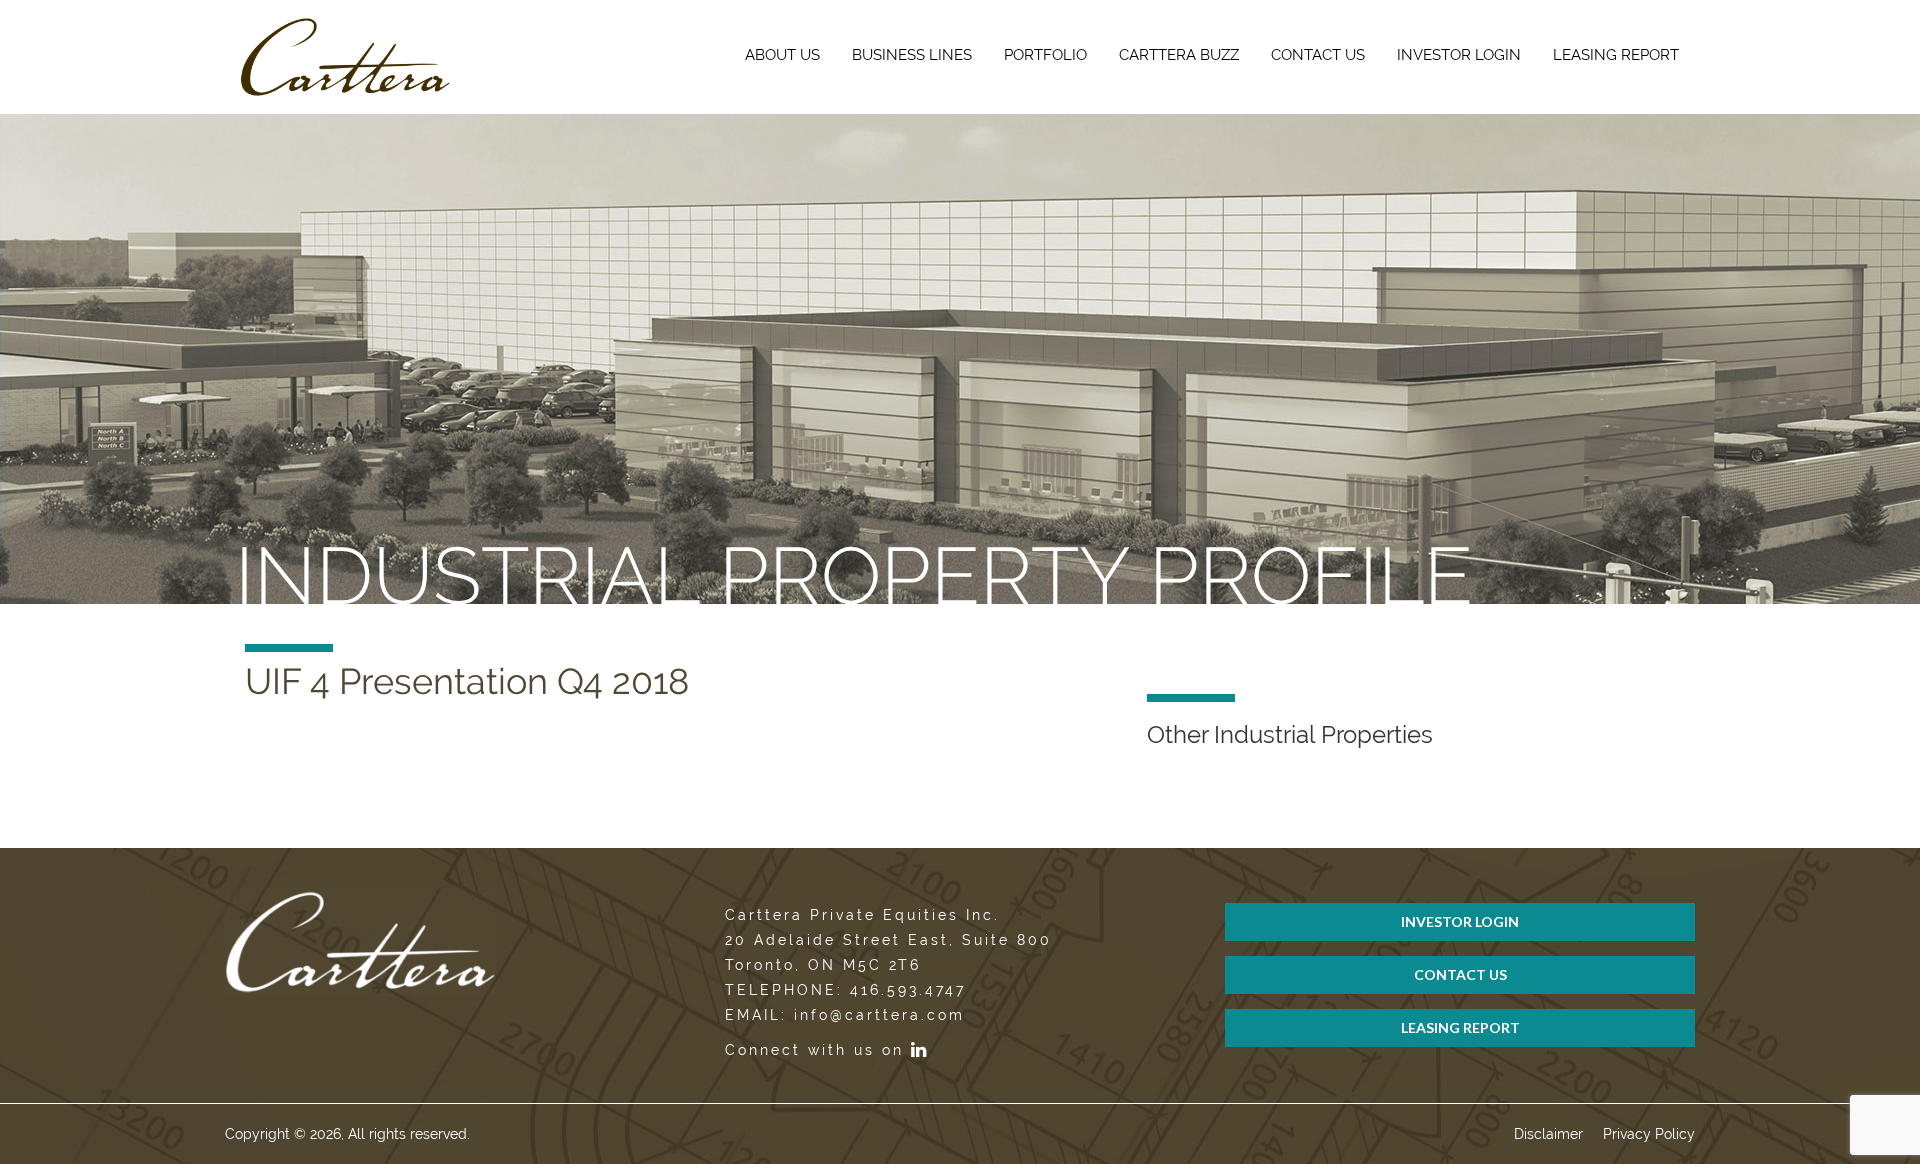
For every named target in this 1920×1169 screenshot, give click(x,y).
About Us (782, 55)
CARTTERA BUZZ (1179, 55)
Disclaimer (1548, 1134)
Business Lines (912, 55)
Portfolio (1045, 55)
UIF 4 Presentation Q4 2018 (467, 681)
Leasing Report (1616, 55)
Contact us (1318, 55)
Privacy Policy (1649, 1134)
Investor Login (1459, 55)
